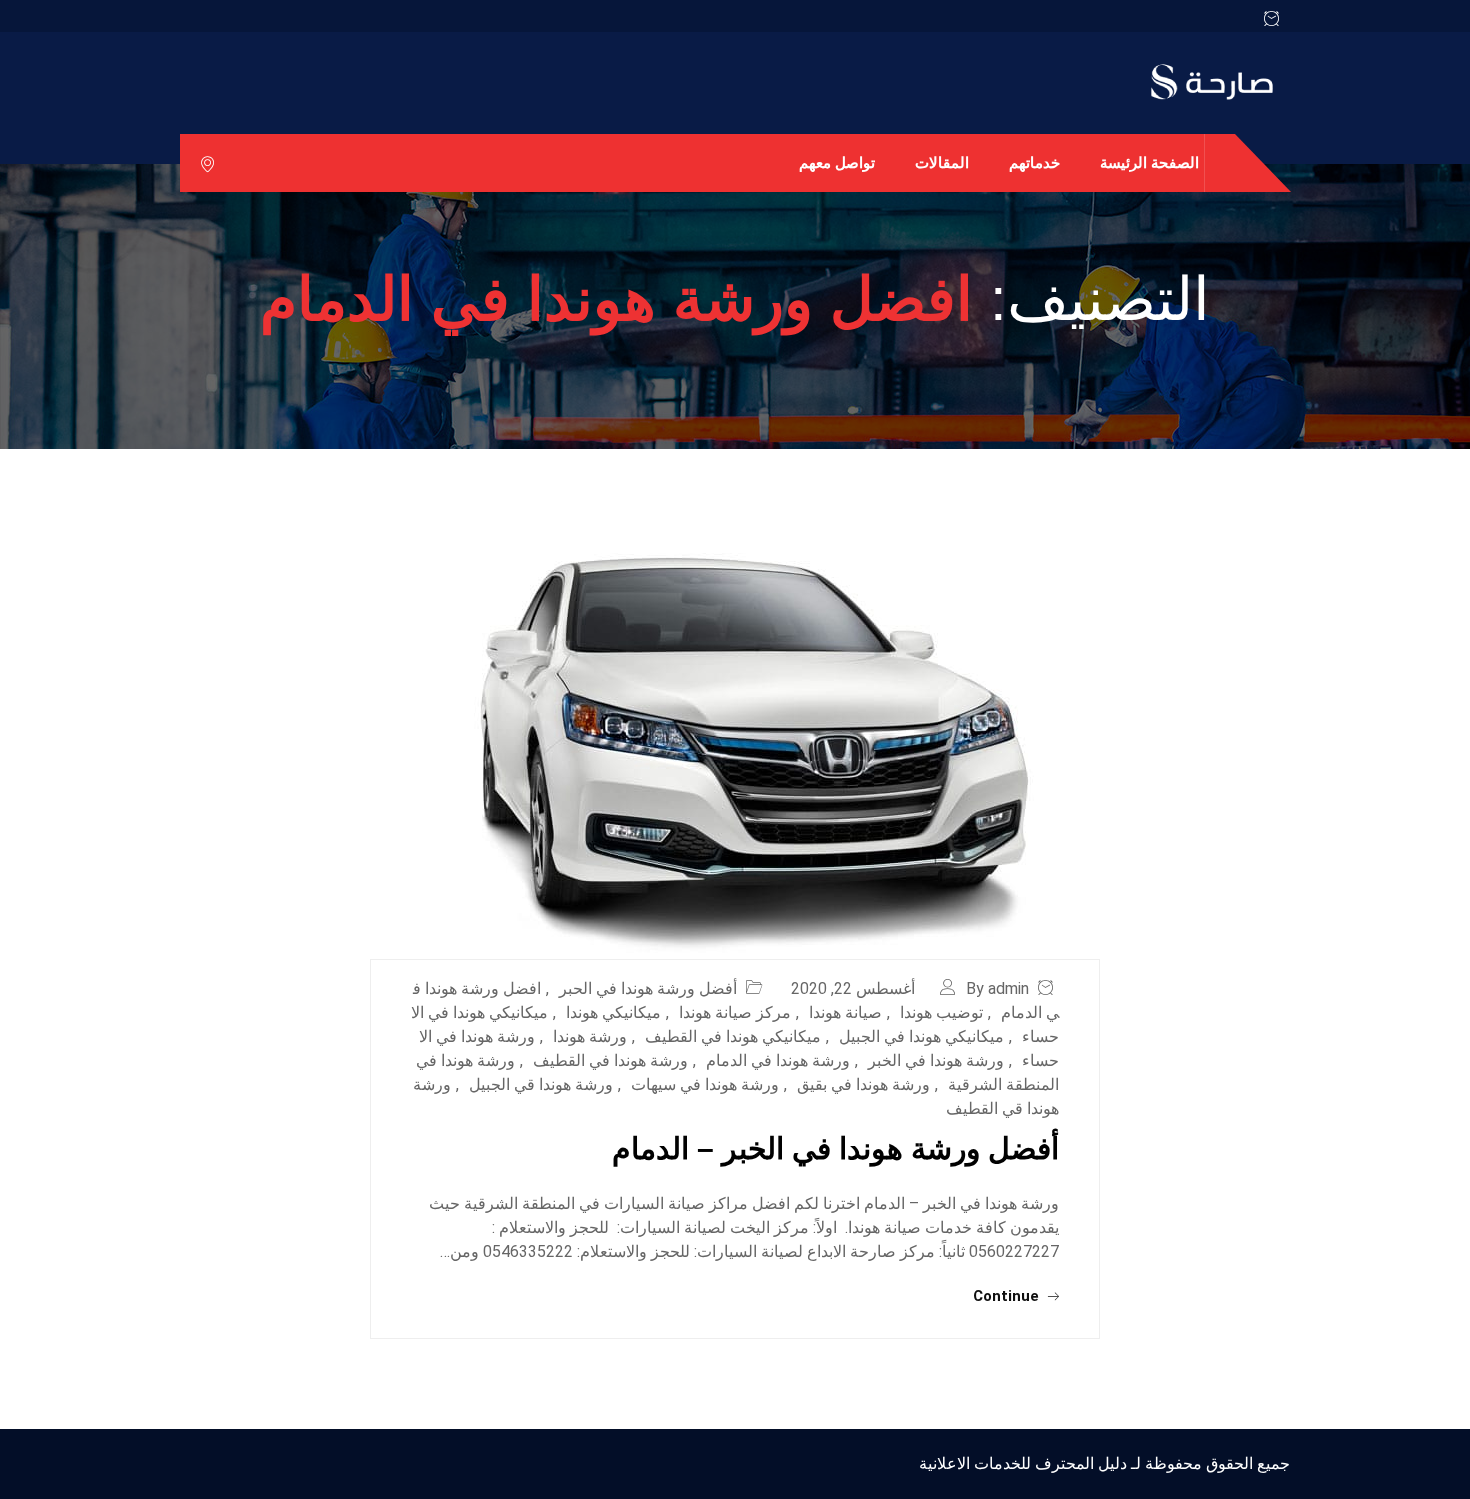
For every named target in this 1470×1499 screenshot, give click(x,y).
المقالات (942, 162)
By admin (997, 988)
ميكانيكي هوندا (613, 1012)
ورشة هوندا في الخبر (936, 1060)
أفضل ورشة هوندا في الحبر (648, 988)
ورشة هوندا (590, 1036)
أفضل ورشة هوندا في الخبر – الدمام (835, 1148)
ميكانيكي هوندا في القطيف (733, 1036)
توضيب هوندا (941, 1012)
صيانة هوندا (845, 1012)
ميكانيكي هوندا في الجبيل (921, 1036)
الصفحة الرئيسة (1149, 162)
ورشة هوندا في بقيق (863, 1084)
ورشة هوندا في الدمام (778, 1060)
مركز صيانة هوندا (735, 1012)
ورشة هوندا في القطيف (610, 1060)
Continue (1008, 1296)
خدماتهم (1034, 162)
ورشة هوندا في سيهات (705, 1084)
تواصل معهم (837, 162)
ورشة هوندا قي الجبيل (541, 1084)
